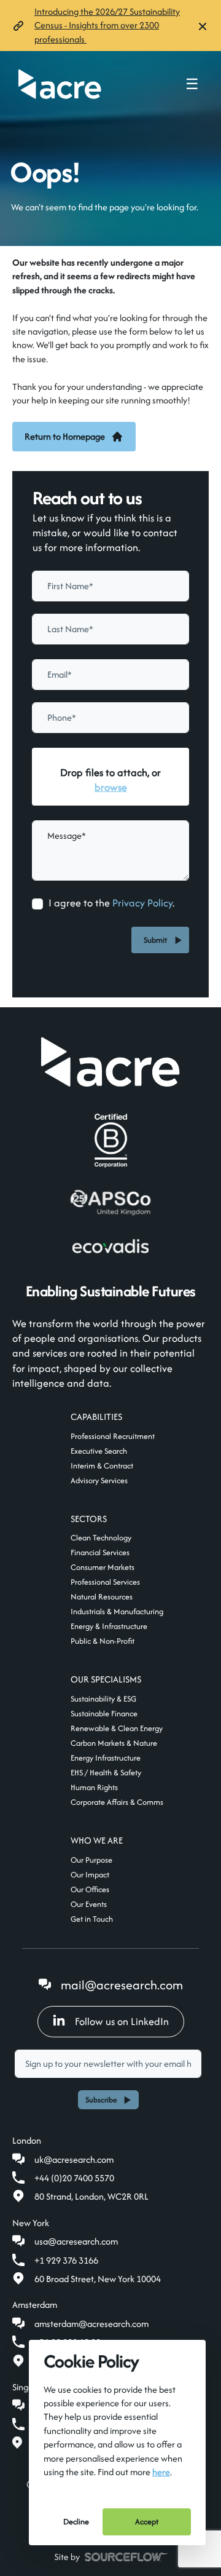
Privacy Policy (142, 903)
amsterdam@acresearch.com (91, 2324)
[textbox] (110, 586)
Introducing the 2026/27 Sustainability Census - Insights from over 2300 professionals (107, 25)
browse (111, 787)
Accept (147, 2522)
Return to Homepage (65, 436)
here (161, 2472)
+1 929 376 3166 (66, 2260)
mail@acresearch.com (122, 1985)
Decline (76, 2522)
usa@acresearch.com (76, 2241)
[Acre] (60, 84)
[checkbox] (37, 904)
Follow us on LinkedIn (122, 2021)
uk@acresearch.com (74, 2159)
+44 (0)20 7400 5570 (74, 2178)
